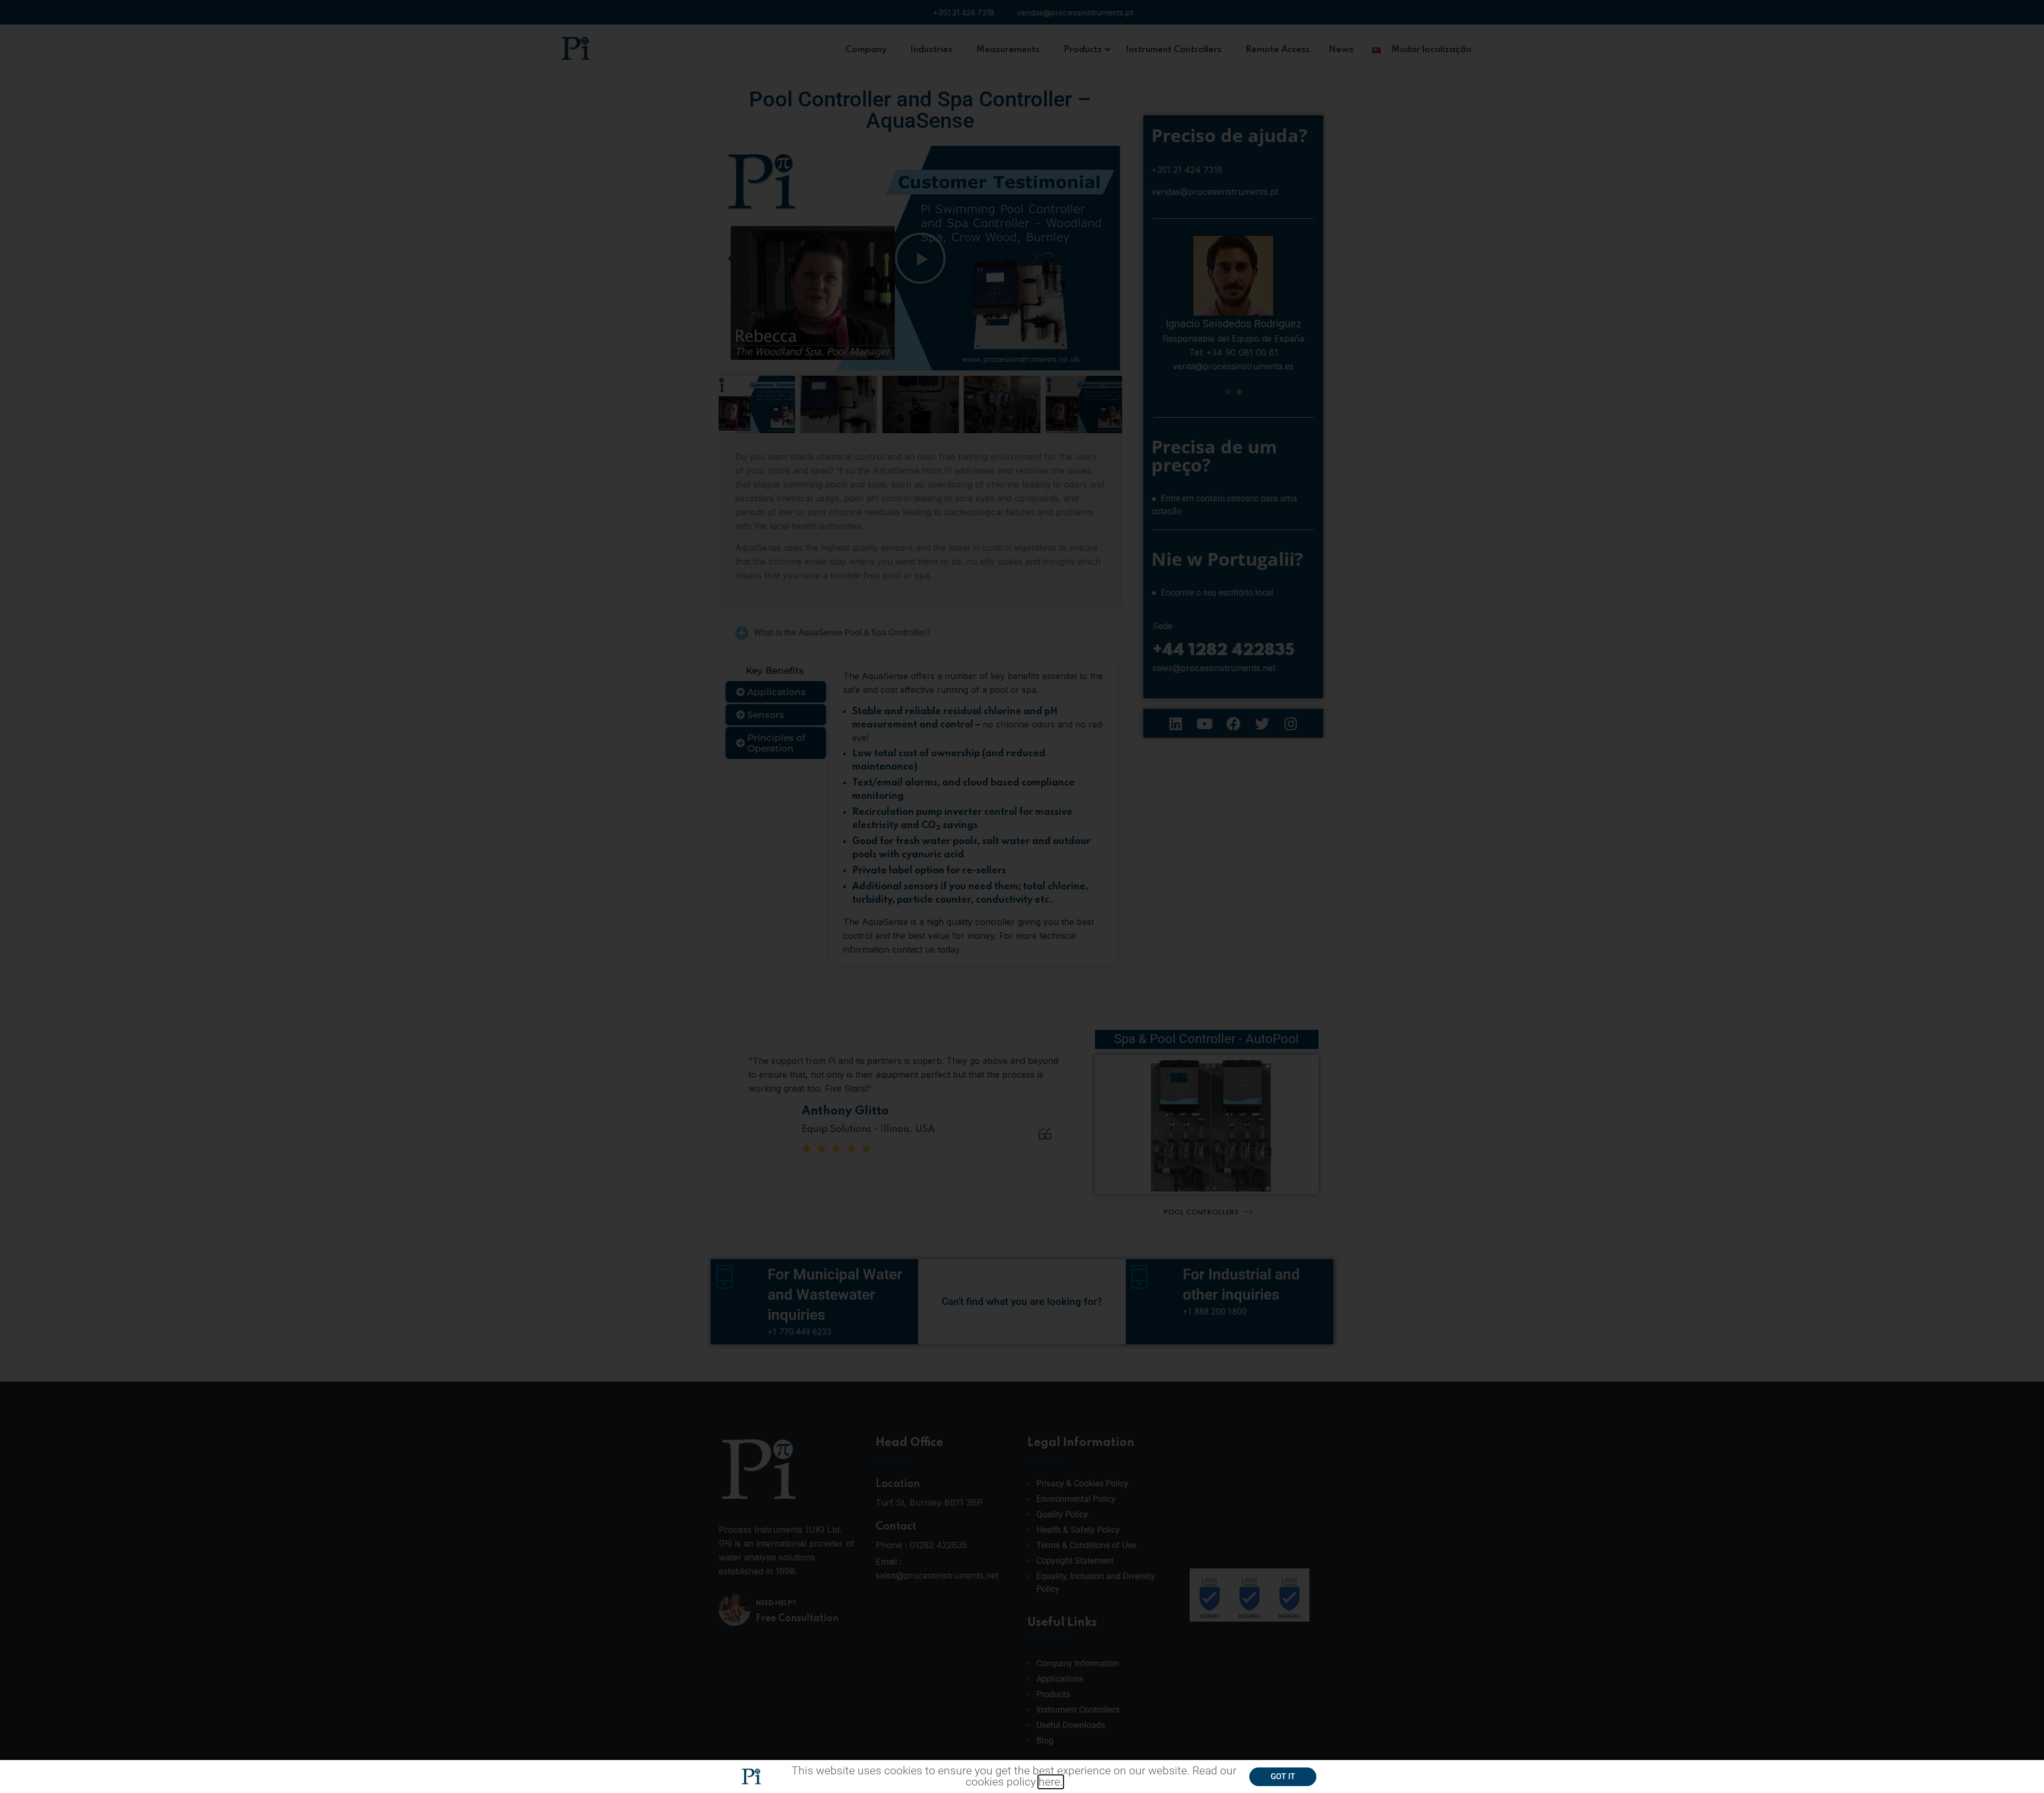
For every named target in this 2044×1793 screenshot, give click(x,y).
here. (1051, 1782)
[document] (1022, 896)
